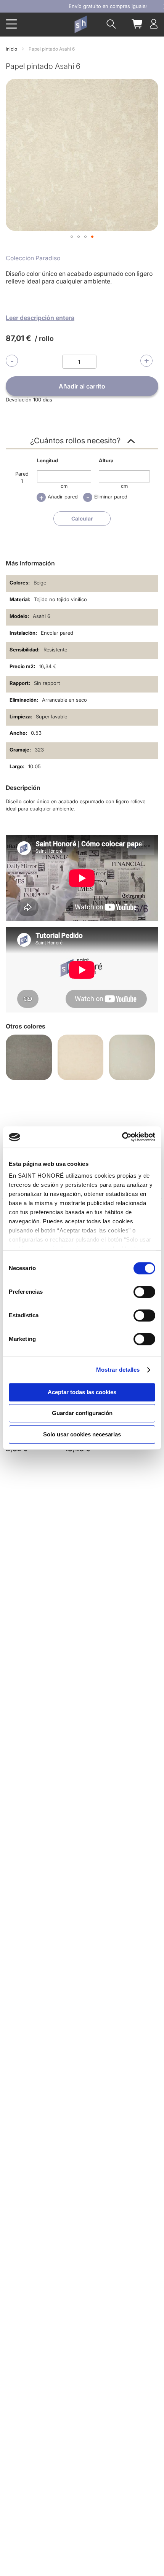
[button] (72, 237)
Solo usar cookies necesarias (82, 1434)
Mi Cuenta (154, 24)
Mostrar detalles (118, 1370)
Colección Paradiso (33, 258)
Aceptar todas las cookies (82, 1392)
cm (64, 486)
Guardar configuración (82, 1413)
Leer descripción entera (40, 318)
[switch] (144, 1293)
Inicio (11, 49)
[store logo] (80, 24)
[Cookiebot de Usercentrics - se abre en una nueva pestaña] (122, 1137)
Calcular (82, 518)
